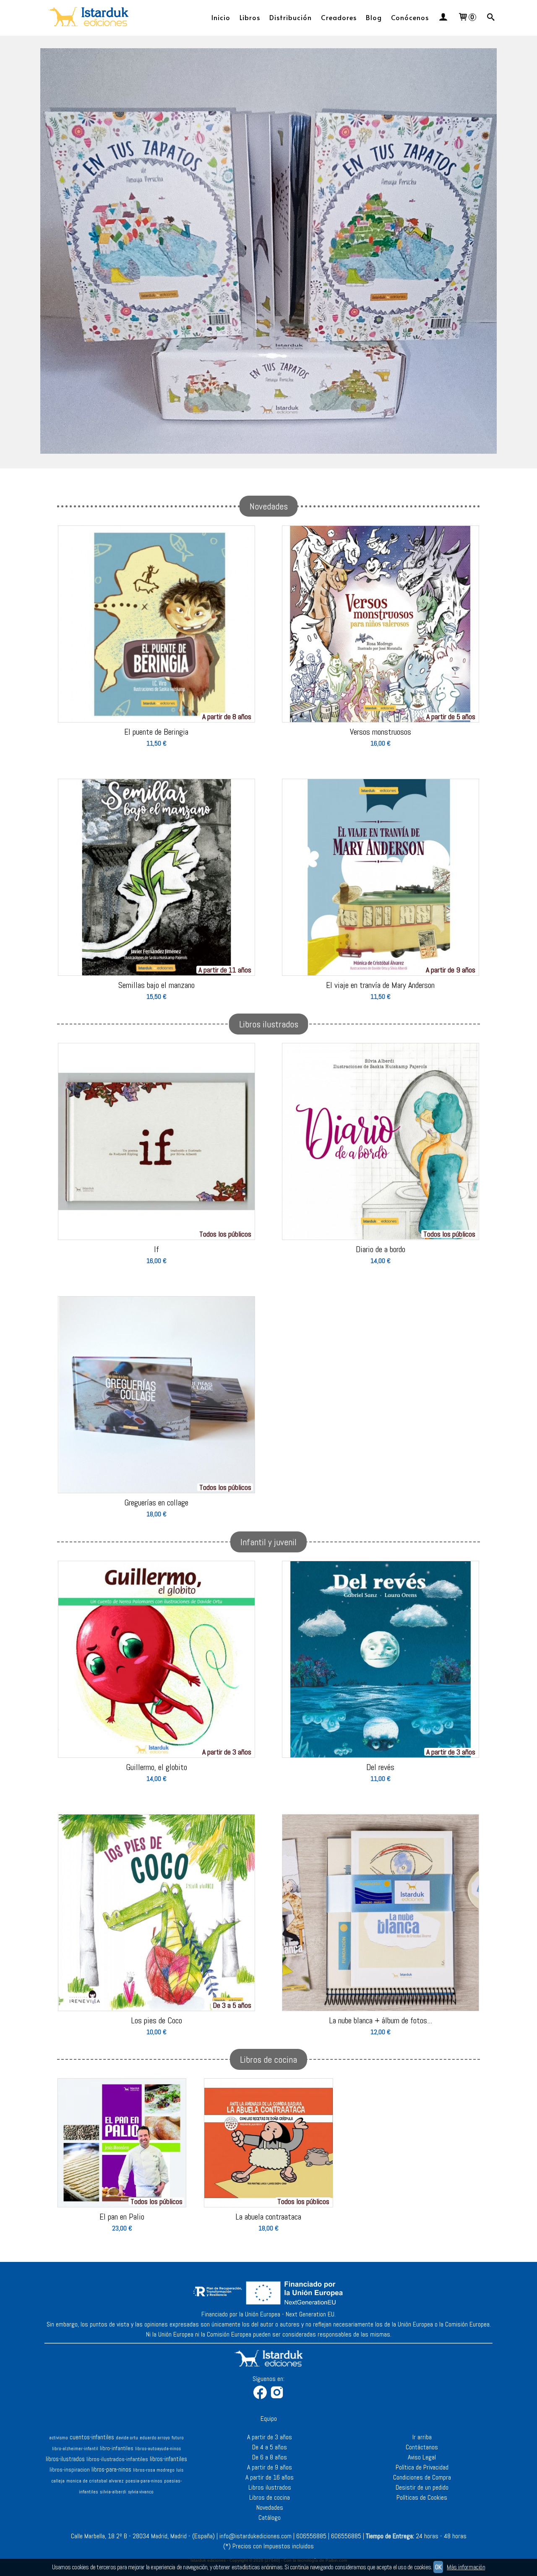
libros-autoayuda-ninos (158, 2449)
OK (438, 2567)
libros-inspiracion (70, 2470)
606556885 (311, 2536)
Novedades (270, 2507)
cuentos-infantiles (92, 2437)
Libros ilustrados (270, 2487)
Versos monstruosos (381, 732)
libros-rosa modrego (154, 2470)
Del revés (380, 1767)
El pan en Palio (122, 2217)
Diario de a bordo (381, 1249)
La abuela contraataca (268, 2217)
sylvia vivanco (141, 2492)
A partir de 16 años (270, 2477)
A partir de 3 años (270, 2437)
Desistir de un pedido (422, 2487)
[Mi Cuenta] (443, 17)
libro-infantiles (117, 2448)
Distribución (291, 17)
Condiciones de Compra (422, 2477)
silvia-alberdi (113, 2492)
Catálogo (270, 2518)
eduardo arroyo (155, 2438)
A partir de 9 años (270, 2467)
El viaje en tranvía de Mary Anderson (380, 985)
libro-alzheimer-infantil (75, 2449)
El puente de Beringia (156, 732)
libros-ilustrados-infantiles (117, 2459)
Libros (250, 17)
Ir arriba (422, 2437)
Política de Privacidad (422, 2467)
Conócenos (410, 17)
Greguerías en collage (156, 1502)
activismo (59, 2438)
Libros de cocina (270, 2497)
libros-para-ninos (111, 2469)
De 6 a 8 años (270, 2457)
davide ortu (127, 2438)
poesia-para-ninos (144, 2481)
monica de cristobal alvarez (95, 2481)
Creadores (339, 17)
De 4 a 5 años (270, 2447)
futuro (178, 2438)
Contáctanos (422, 2447)
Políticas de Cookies (422, 2497)
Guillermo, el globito (156, 1767)
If (156, 1249)
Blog (374, 17)
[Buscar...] (491, 17)
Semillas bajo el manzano (156, 985)
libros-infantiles (168, 2459)
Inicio (221, 17)
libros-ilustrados (65, 2459)
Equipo (269, 2419)
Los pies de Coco (156, 2020)
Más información (466, 2567)
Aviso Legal (422, 2457)
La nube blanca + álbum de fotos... (381, 2020)
